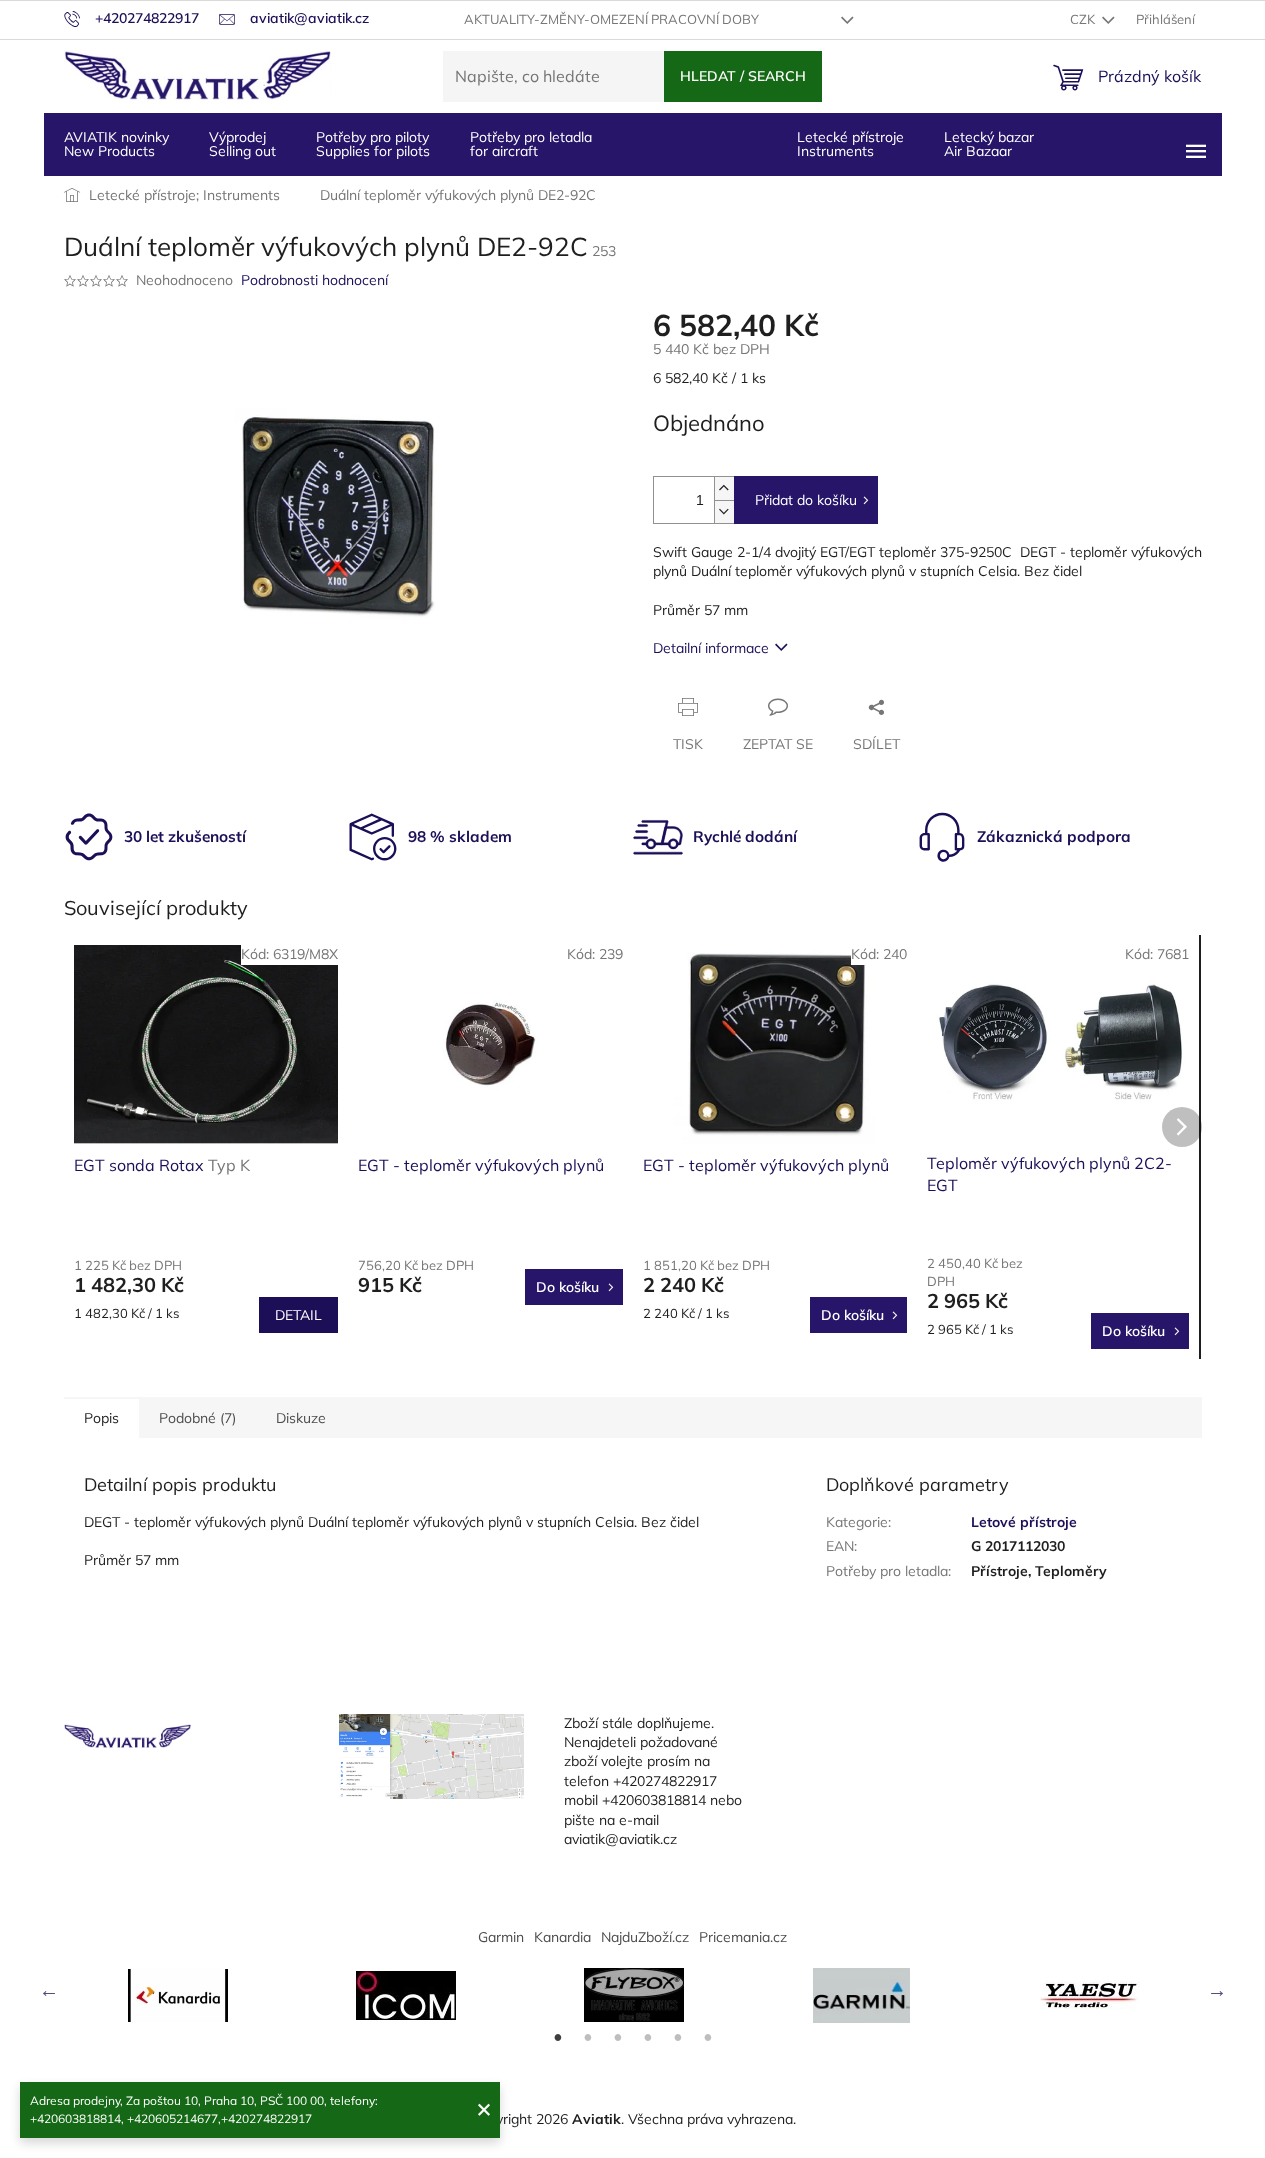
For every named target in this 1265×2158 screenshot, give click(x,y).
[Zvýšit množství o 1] (724, 488)
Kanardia (562, 1937)
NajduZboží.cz (645, 1937)
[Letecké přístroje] (634, 1995)
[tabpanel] (178, 1995)
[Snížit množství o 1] (724, 511)
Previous (49, 1990)
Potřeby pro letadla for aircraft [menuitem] (531, 144)
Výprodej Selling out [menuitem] (242, 144)
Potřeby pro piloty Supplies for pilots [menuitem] (373, 144)
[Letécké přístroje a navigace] (862, 1995)
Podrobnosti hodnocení (314, 280)
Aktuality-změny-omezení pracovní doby (611, 19)
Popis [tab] (101, 1418)
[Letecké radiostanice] (406, 1995)
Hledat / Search (743, 76)
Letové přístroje (1024, 1522)
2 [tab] (588, 2038)
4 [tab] (648, 2038)
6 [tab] (708, 2038)
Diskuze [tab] (301, 1418)
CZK (1084, 19)
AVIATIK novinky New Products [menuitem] (116, 144)
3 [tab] (618, 2038)
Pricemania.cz (743, 1937)
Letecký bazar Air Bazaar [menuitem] (989, 144)
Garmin (501, 1937)
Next (1217, 1990)
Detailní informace (711, 648)
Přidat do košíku (806, 500)
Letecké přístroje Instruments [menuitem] (850, 144)
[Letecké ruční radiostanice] (1090, 1995)
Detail (298, 1315)
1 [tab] (558, 2038)
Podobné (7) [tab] (197, 1418)
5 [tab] (678, 2038)
